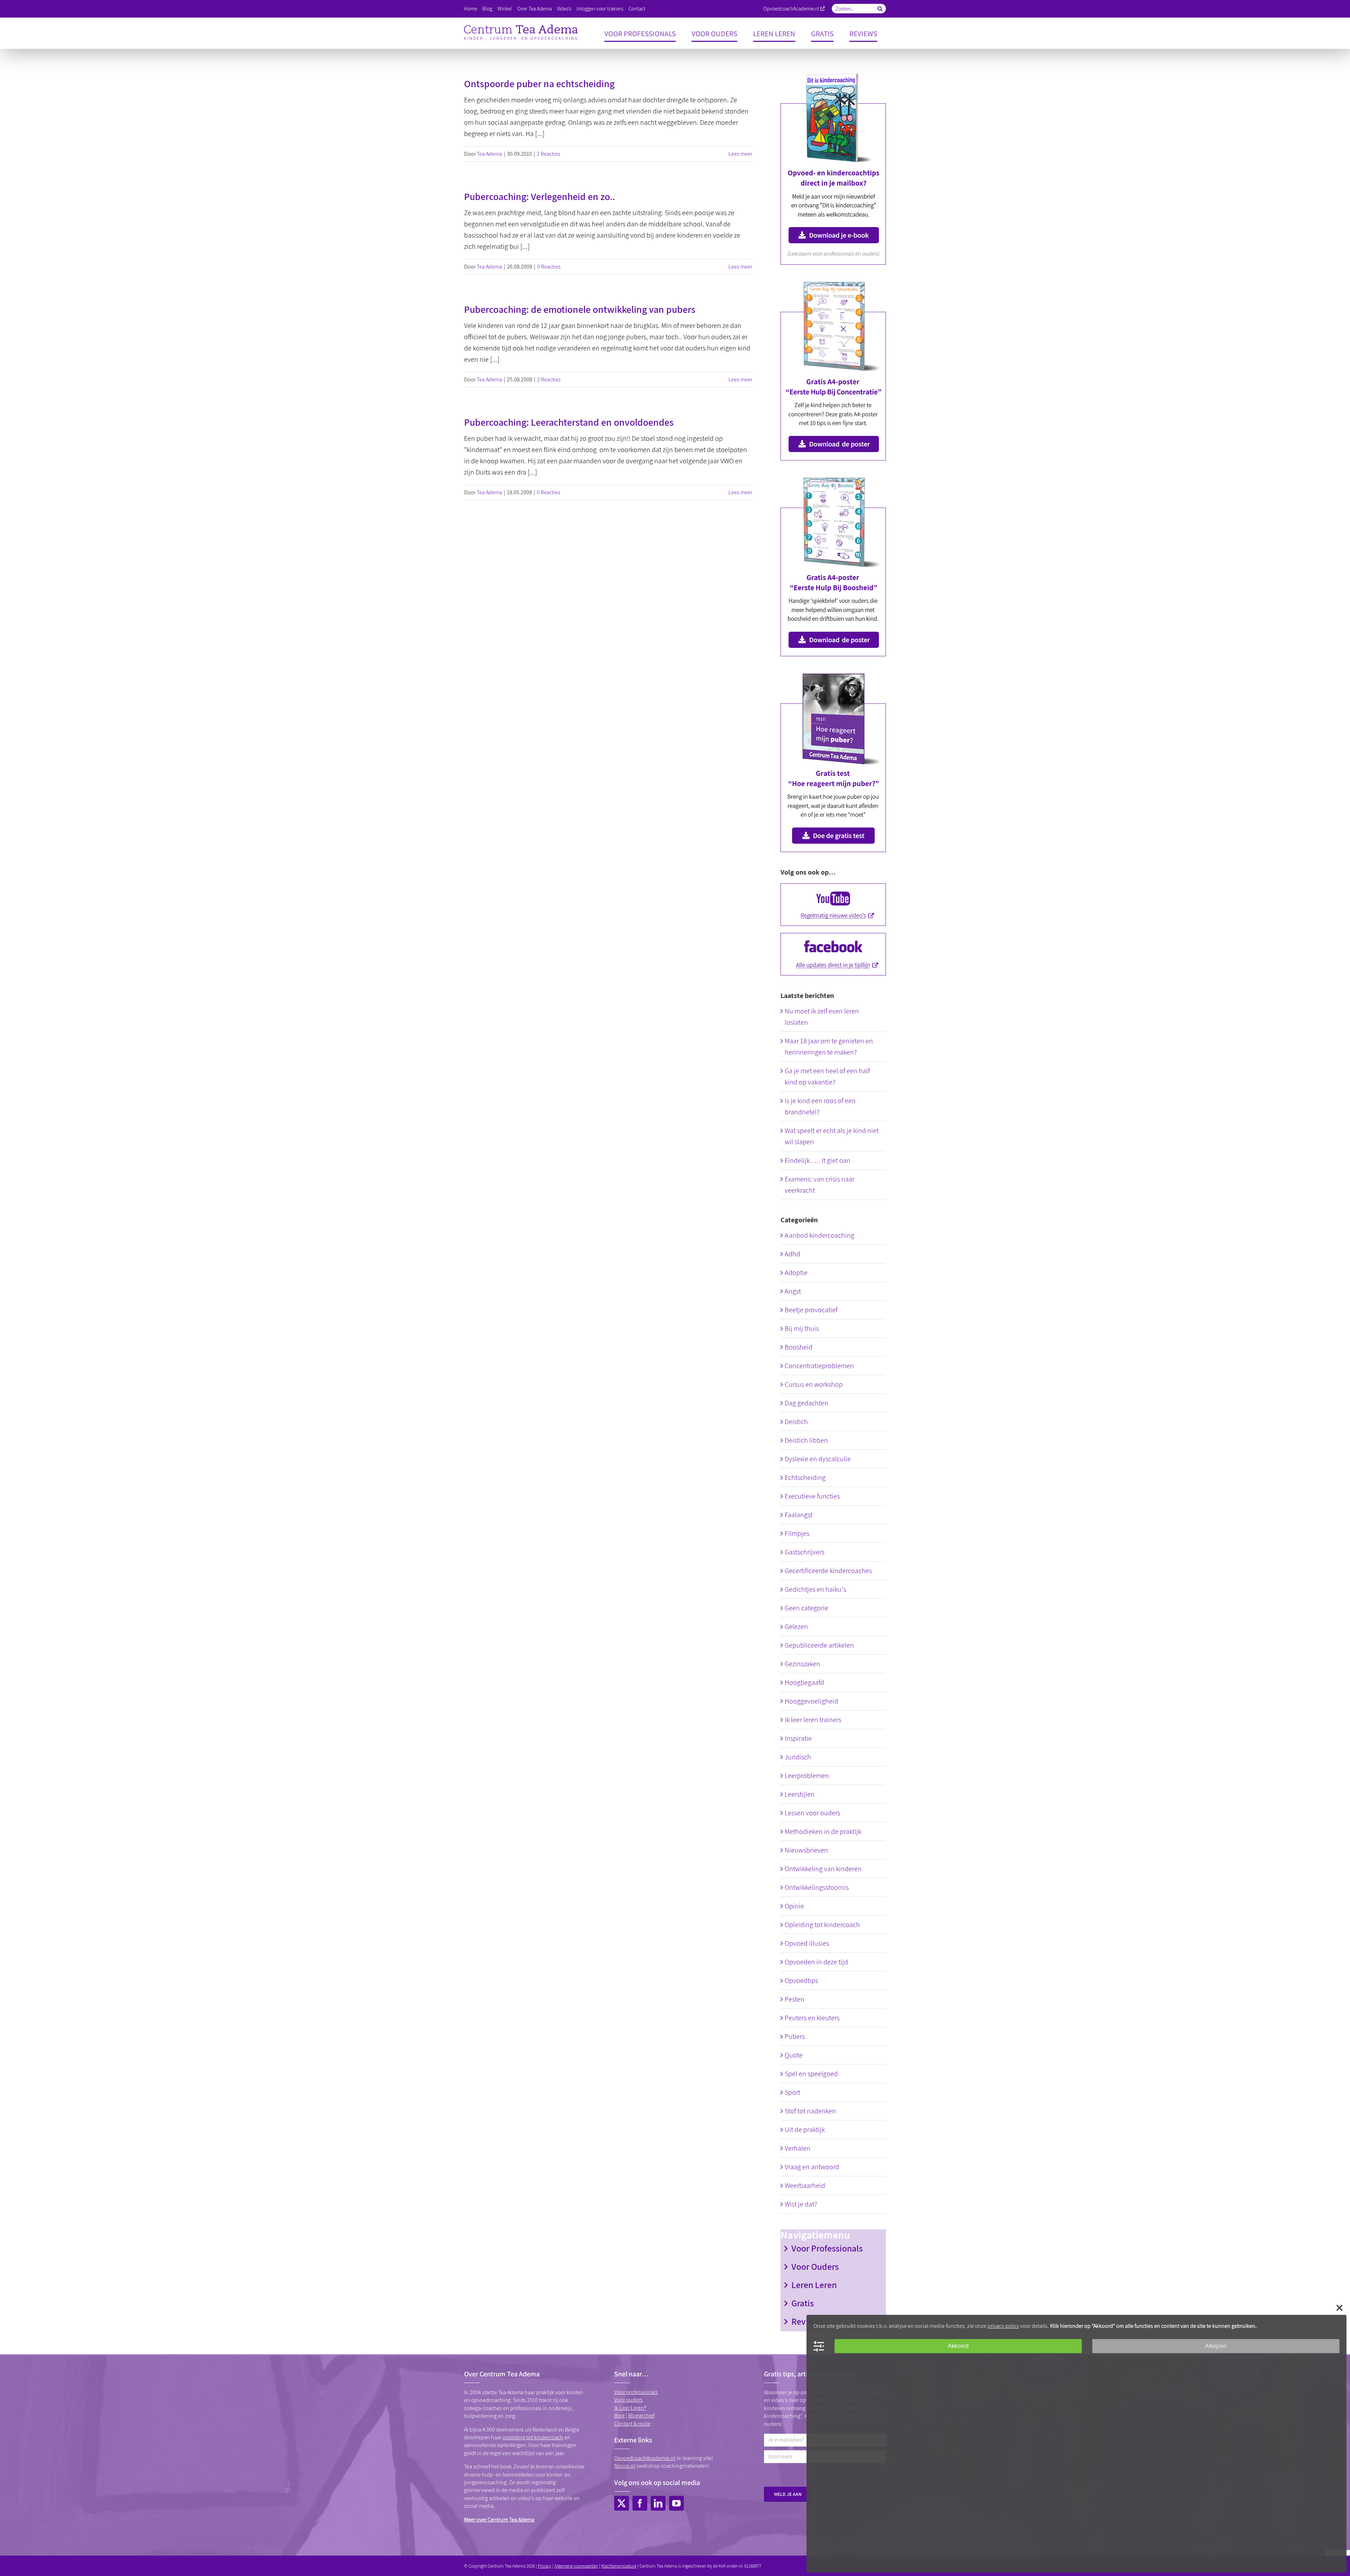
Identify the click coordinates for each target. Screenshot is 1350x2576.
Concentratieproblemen (819, 1366)
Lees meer (740, 154)
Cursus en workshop (814, 1384)
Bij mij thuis (802, 1328)
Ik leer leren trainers (813, 1720)
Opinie (794, 1906)
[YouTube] (676, 2503)
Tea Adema (489, 154)
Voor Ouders (815, 2266)
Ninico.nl (625, 2466)
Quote (794, 2055)
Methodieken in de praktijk (823, 1831)
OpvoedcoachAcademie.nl (791, 9)
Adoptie (796, 1273)
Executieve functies (812, 1496)
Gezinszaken (802, 1664)
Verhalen (798, 2148)
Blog (619, 2416)
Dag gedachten (806, 1403)
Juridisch (798, 1757)
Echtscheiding (805, 1477)
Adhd (792, 1254)
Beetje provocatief (811, 1310)
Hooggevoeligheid (811, 1701)
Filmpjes (797, 1533)
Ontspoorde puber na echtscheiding (539, 83)
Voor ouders (628, 2400)
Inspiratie (798, 1738)
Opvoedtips (801, 1981)
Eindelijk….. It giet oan (818, 1160)
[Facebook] (640, 2503)
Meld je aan (788, 2494)
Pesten (795, 1999)
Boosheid (799, 1347)
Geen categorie (806, 1608)
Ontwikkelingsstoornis (817, 1887)
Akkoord (958, 2346)
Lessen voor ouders (812, 1813)
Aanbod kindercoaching (819, 1235)
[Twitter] (622, 2503)
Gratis (803, 2303)
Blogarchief (641, 2416)
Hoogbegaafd (804, 1682)
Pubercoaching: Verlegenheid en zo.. (539, 196)
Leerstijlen (800, 1794)
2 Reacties (549, 154)
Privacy (545, 2566)
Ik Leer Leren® (630, 2408)
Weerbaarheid (805, 2185)
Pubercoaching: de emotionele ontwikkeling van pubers (580, 309)
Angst (793, 1291)
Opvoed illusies (807, 1943)
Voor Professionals (827, 2248)
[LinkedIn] (658, 2503)
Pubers (795, 2036)
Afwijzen (1216, 2346)
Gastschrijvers (805, 1552)
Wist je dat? (801, 2204)
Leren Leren (814, 2285)
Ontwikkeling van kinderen (823, 1869)
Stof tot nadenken (810, 2111)
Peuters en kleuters (812, 2018)
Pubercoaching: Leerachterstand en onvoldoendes (569, 422)
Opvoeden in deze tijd (816, 1962)
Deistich (796, 1422)
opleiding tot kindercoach (533, 2437)
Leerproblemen (807, 1776)
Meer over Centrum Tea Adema (499, 2520)
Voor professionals (636, 2392)
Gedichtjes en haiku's (815, 1589)
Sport (792, 2092)
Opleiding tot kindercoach (822, 1925)
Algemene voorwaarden (576, 2566)
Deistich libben (806, 1440)
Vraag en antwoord (812, 2167)
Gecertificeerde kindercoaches (828, 1571)
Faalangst (799, 1515)
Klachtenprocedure (619, 2566)
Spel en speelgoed (811, 2074)
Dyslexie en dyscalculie (818, 1459)
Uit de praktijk (805, 2130)
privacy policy (1003, 2326)
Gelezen (796, 1627)
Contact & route (632, 2424)
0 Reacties (549, 267)
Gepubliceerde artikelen (819, 1645)
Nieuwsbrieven (806, 1850)
